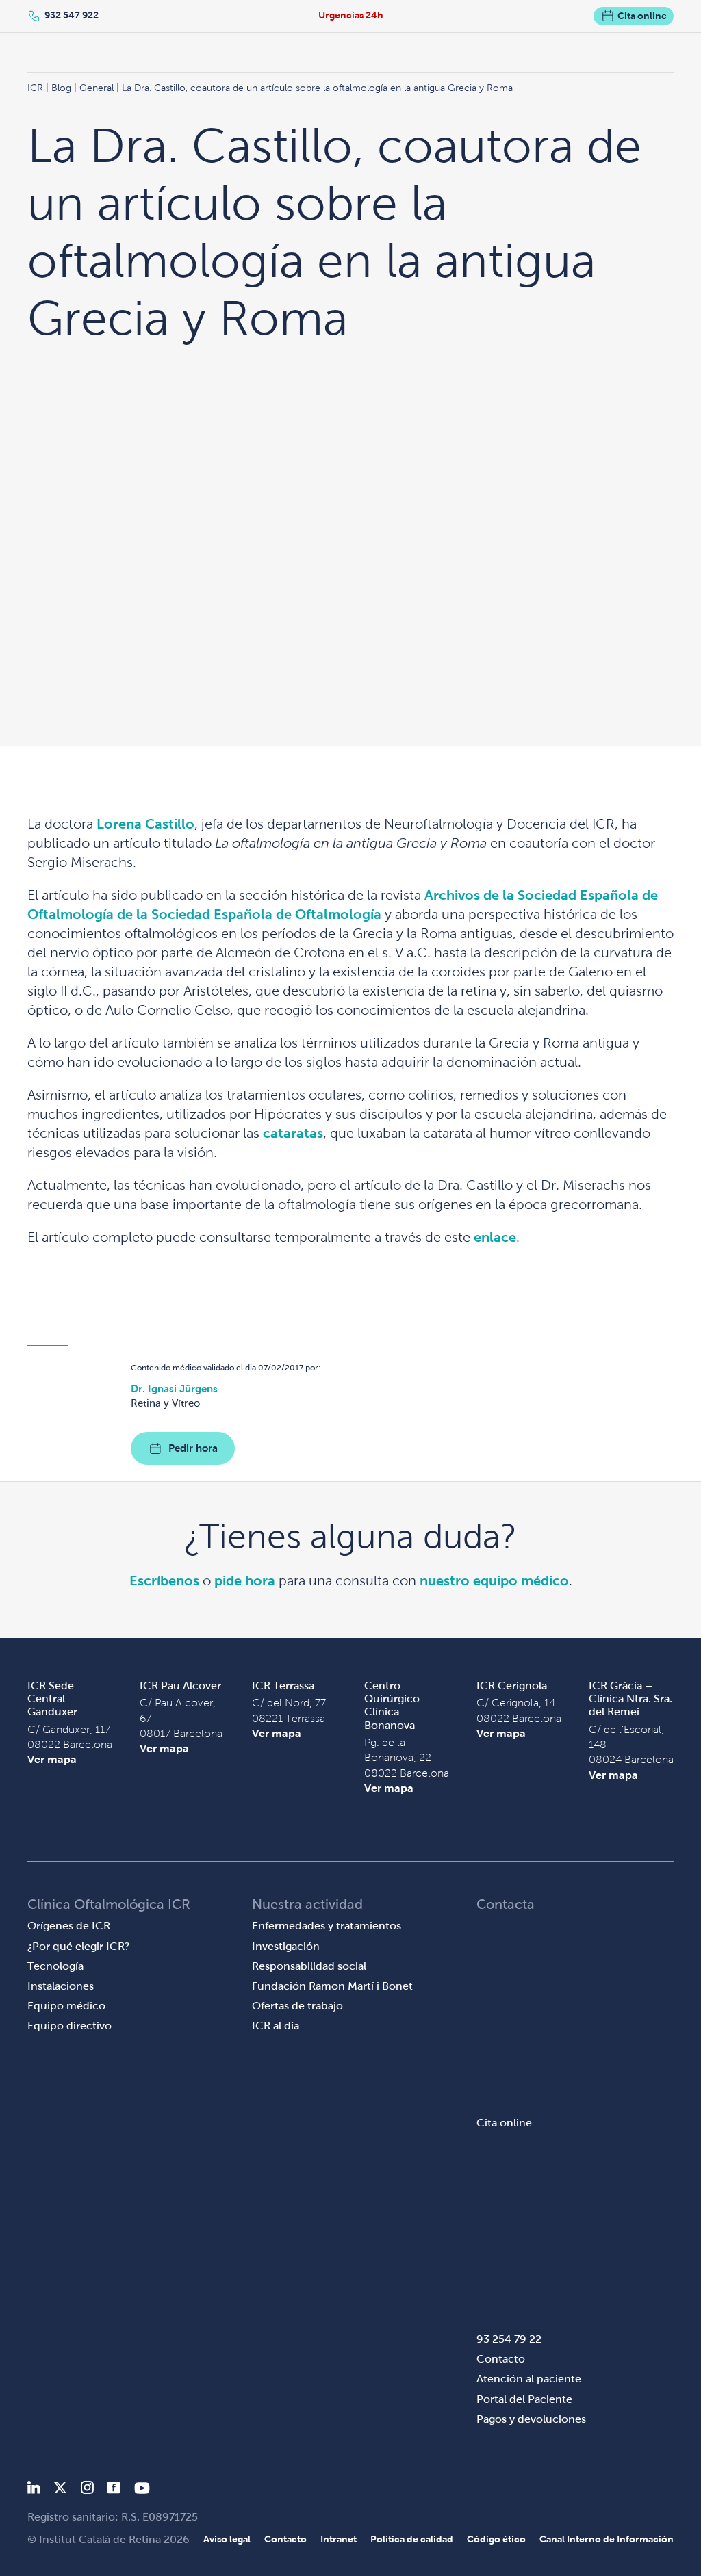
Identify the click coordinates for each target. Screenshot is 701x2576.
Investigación (286, 1946)
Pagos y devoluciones (531, 2419)
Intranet (339, 2539)
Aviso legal (227, 2539)
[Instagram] (87, 2490)
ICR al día (276, 2026)
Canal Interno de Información (607, 2539)
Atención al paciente (529, 2379)
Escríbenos (164, 1580)
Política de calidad (412, 2539)
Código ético (496, 2539)
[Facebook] (114, 2490)
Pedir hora (193, 1448)
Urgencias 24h (351, 15)
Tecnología (55, 1966)
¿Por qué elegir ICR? (79, 1946)
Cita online (642, 16)
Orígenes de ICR (69, 1926)
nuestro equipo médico (494, 1580)
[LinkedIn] (34, 2490)
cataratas (293, 1133)
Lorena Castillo (145, 824)
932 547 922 (72, 15)
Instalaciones (61, 1986)
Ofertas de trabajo (297, 2006)
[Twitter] (60, 2490)
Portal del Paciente (524, 2399)
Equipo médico (66, 2006)
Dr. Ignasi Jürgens (174, 1389)
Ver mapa (52, 1759)
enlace (495, 1237)
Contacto (501, 2359)
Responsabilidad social (309, 1966)
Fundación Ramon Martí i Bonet (332, 1986)
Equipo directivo (69, 2026)
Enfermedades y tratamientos (327, 1926)
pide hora (245, 1580)
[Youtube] (142, 2490)
